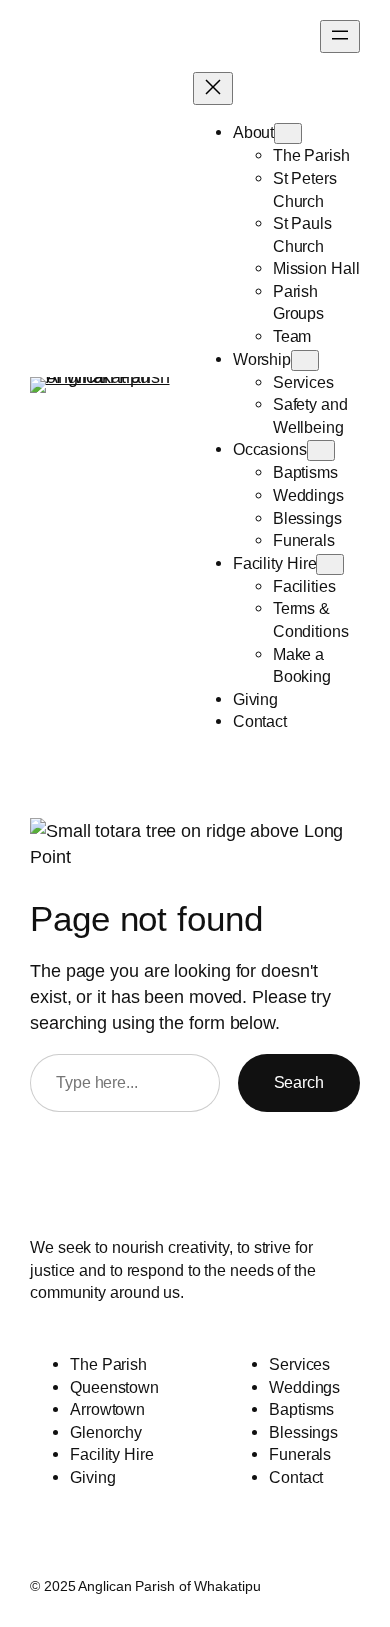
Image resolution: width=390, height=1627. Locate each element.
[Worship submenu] (305, 360)
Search (299, 1082)
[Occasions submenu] (321, 450)
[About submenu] (288, 133)
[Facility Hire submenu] (330, 564)
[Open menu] (340, 36)
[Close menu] (213, 88)
